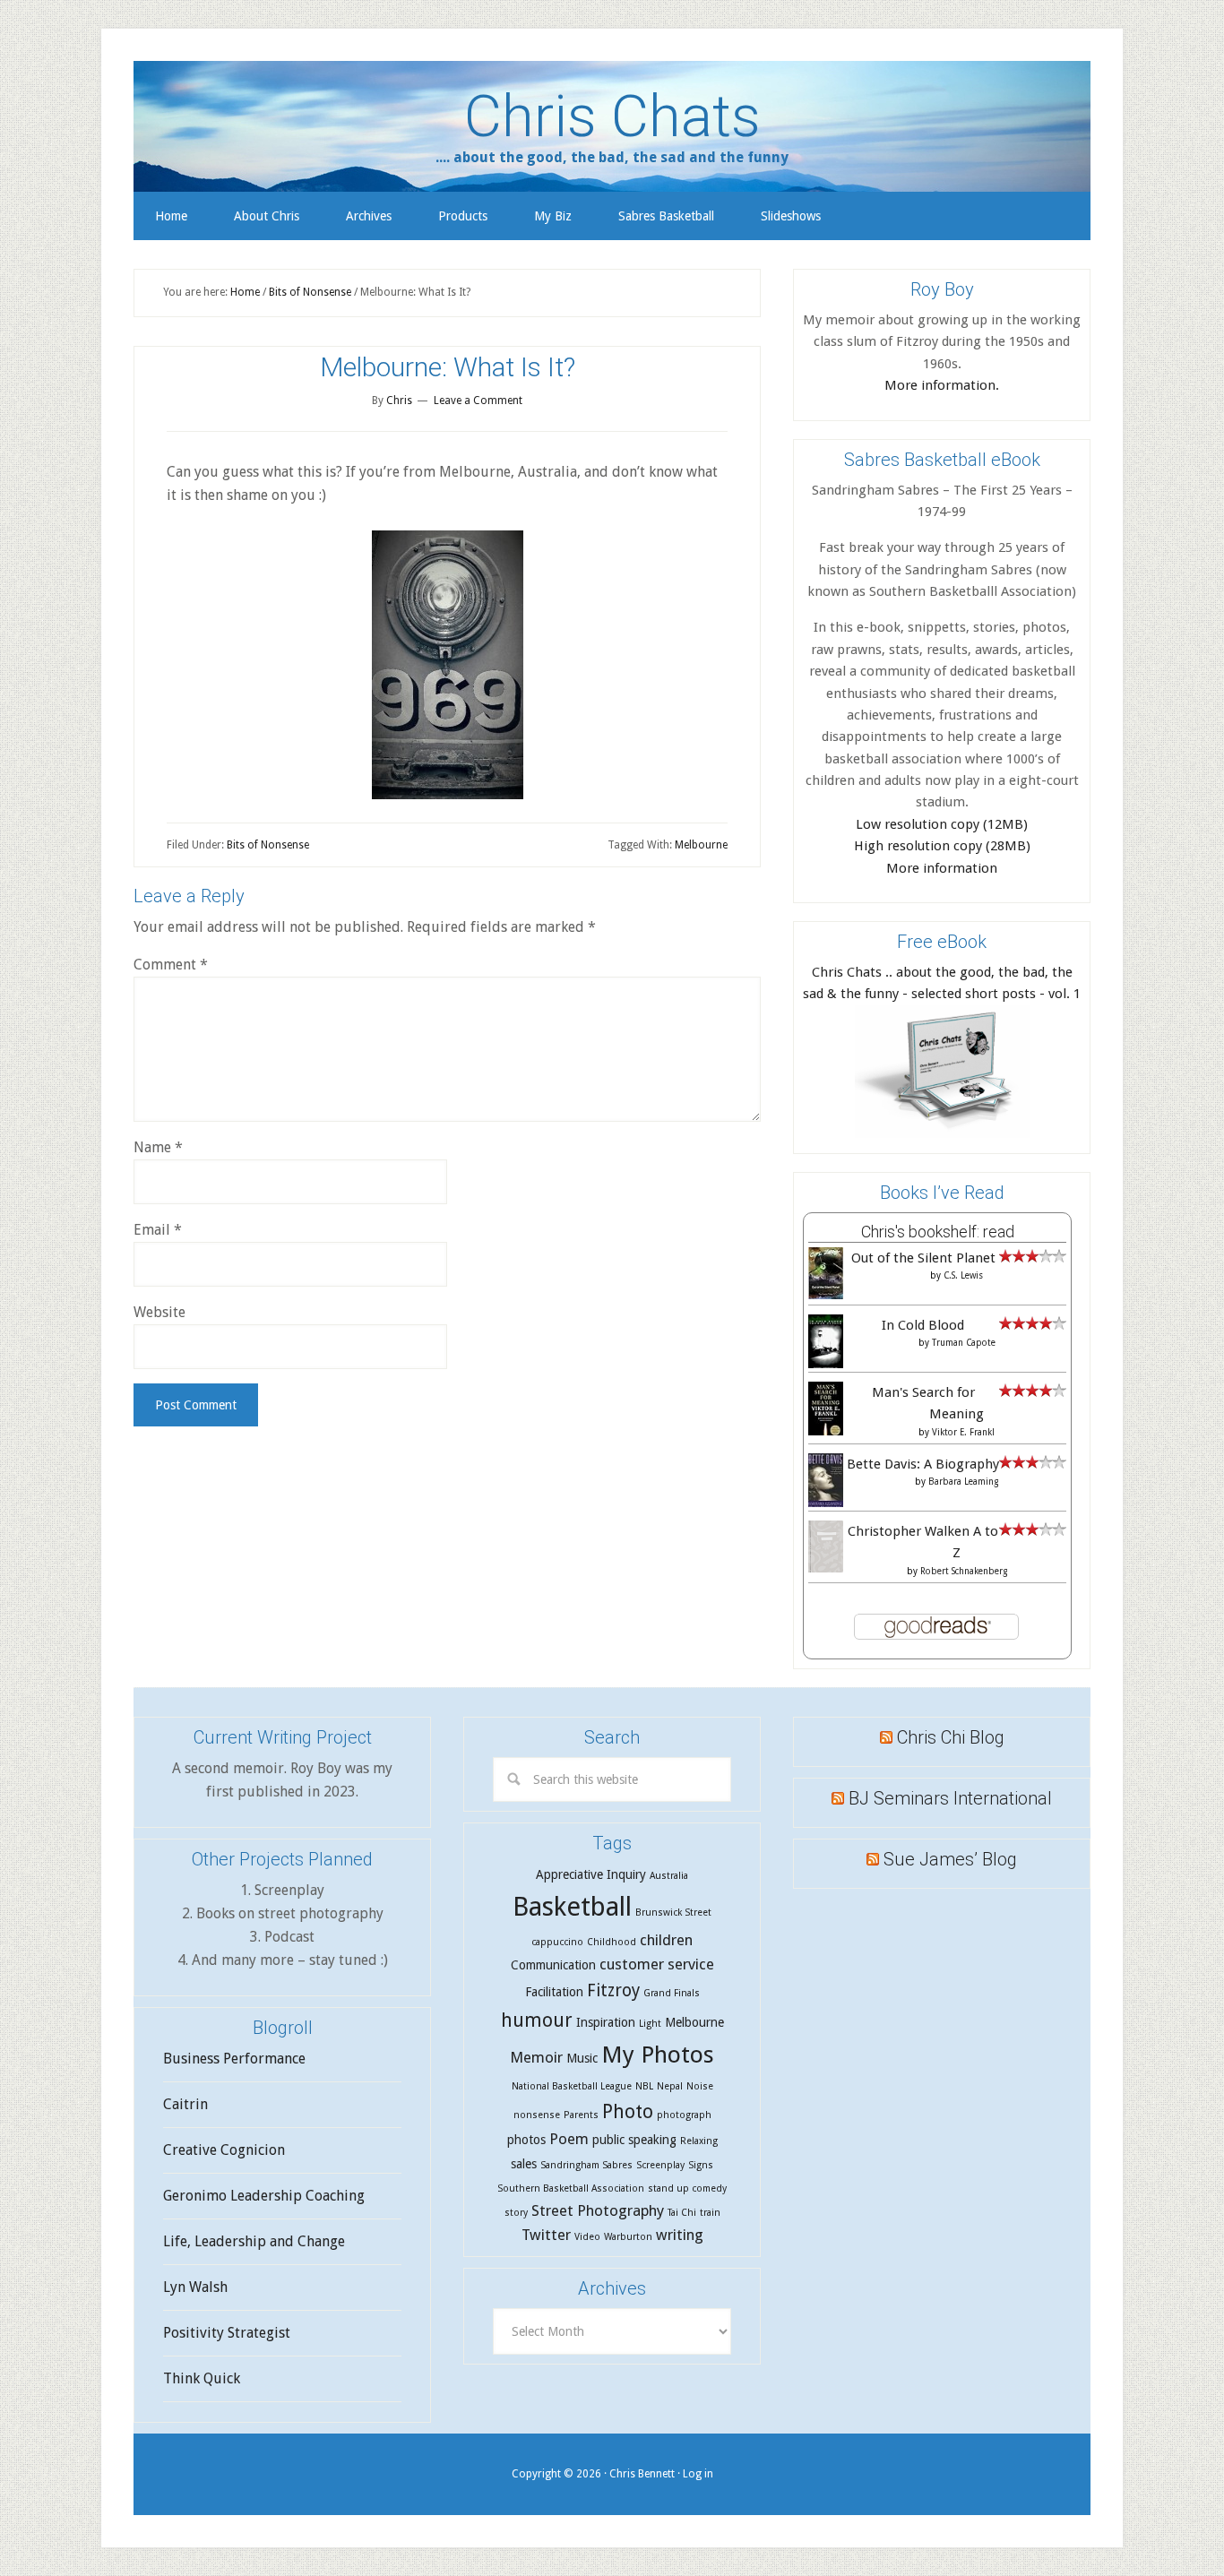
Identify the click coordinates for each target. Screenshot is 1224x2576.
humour (537, 2020)
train (710, 2213)
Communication (553, 1965)
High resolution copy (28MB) (942, 846)
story (516, 2213)
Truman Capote (964, 1343)
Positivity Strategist (227, 2333)
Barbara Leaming (963, 1482)
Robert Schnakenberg (964, 1571)
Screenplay (660, 2165)
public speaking (634, 2140)
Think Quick (202, 2378)
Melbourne (701, 845)
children (666, 1940)
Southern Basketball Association (571, 2188)
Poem (569, 2139)
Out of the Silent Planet (923, 1258)
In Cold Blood (923, 1325)
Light (650, 2024)
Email (158, 1230)
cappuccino (557, 1942)
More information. (942, 385)
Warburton (628, 2237)
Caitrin (185, 2104)
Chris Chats (612, 116)
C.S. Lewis (963, 1275)
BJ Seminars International (950, 1798)
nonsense (537, 2115)
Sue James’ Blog (950, 1859)
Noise (700, 2086)
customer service (657, 1964)
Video (587, 2237)
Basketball (572, 1907)
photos (526, 2140)
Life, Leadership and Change (254, 2241)
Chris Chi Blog (951, 1737)
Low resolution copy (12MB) (942, 824)
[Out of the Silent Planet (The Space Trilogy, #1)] (826, 1295)
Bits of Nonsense (268, 845)
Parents (581, 2115)
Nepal (670, 2086)
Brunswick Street (673, 1913)
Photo (628, 2111)
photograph (684, 2115)
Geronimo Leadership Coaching (264, 2196)
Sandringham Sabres (586, 2165)
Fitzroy (613, 1990)
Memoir (536, 2057)
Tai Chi (682, 2213)
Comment (171, 965)
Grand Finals (672, 1993)
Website (159, 1312)
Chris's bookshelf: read (938, 1232)
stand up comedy (687, 2188)
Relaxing (699, 2141)
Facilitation (554, 1992)
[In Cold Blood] (826, 1365)
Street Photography (598, 2210)
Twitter (546, 2235)
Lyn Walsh (195, 2287)
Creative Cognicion (224, 2150)
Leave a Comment (478, 401)
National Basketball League (572, 2086)
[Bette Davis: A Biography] (826, 1504)
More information (942, 868)
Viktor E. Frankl (963, 1432)
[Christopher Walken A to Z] (826, 1568)
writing (680, 2235)
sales (524, 2164)
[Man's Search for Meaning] (826, 1434)
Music (582, 2058)
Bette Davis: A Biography (923, 1464)
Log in (698, 2474)
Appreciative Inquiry (591, 1874)
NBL (644, 2086)
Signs (701, 2165)
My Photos (658, 2055)
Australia (669, 1876)
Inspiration (606, 2022)
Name (158, 1147)
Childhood (612, 1942)
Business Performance (234, 2059)
